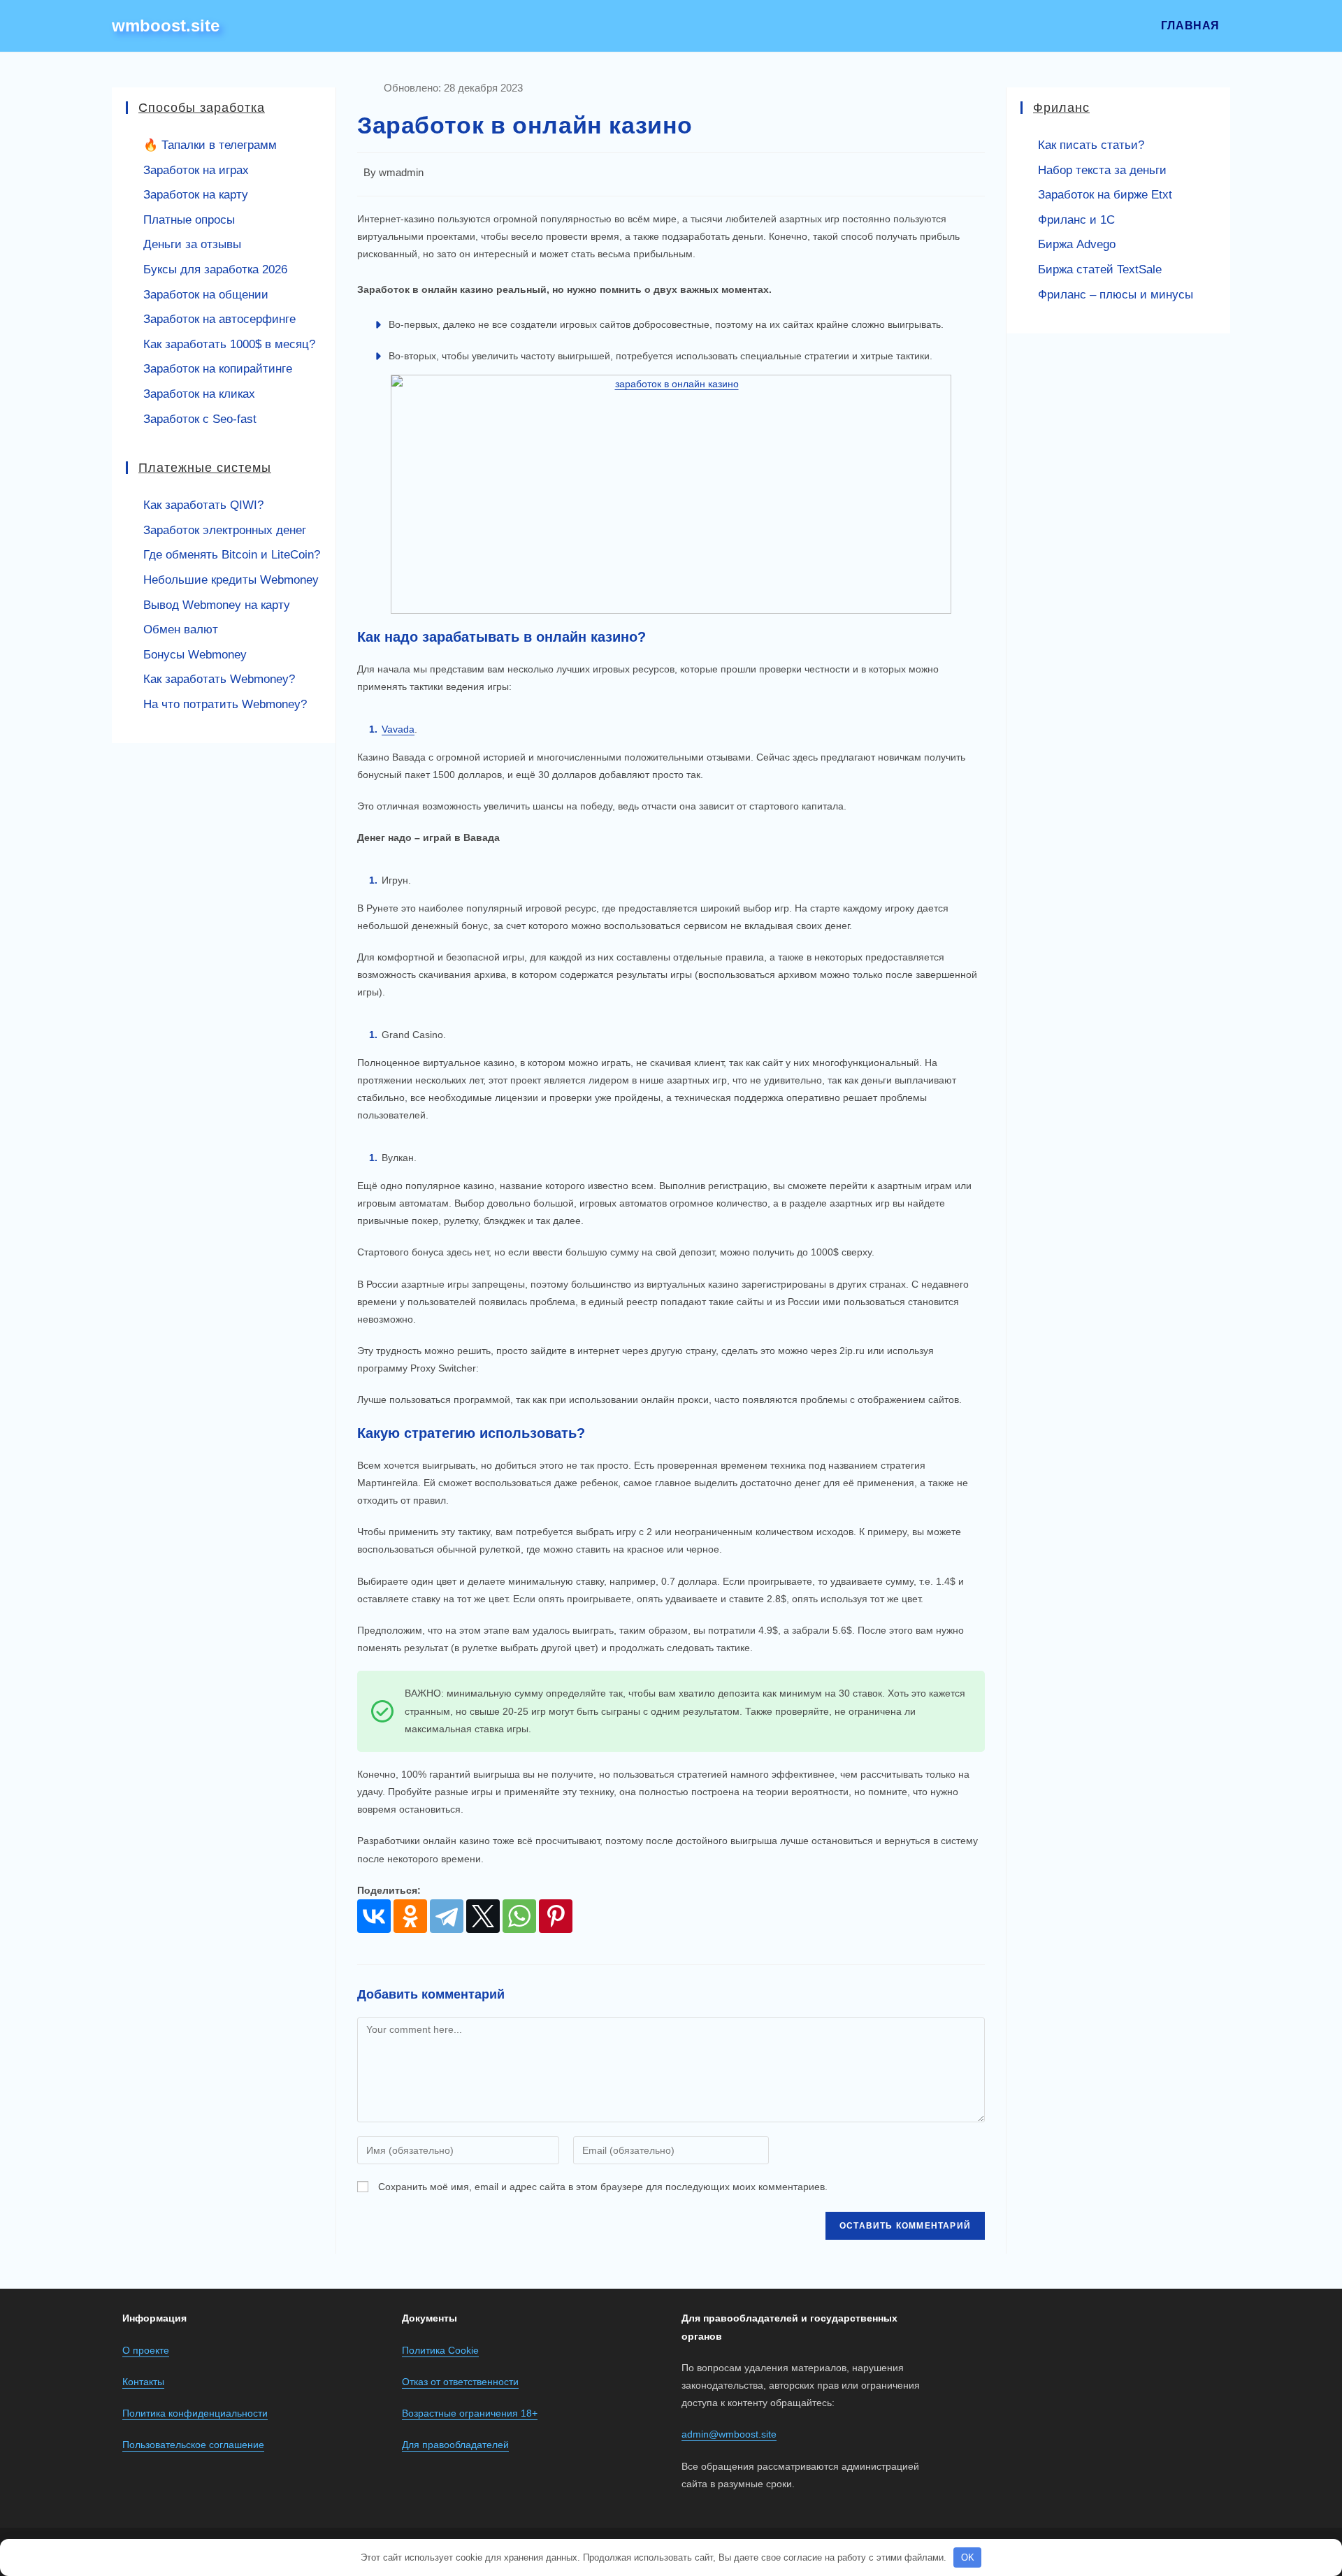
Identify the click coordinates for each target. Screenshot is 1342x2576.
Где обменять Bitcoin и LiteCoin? (232, 555)
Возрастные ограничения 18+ (470, 2413)
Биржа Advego (1077, 244)
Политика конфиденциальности (195, 2413)
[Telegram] (447, 1916)
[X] (483, 1916)
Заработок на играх (196, 170)
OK (968, 2557)
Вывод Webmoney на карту (217, 605)
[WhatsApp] (519, 1916)
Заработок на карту (196, 195)
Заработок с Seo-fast (200, 419)
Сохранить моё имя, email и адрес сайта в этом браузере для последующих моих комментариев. (603, 2187)
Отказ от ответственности (460, 2382)
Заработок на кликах (199, 394)
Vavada (398, 729)
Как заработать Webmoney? (219, 679)
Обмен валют (181, 629)
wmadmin (401, 173)
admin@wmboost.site (729, 2434)
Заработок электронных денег (225, 530)
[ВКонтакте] (374, 1916)
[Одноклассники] (410, 1916)
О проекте (146, 2350)
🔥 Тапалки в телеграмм (210, 145)
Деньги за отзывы (192, 244)
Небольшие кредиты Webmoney (231, 580)
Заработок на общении (206, 295)
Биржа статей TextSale (1100, 269)
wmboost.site (166, 26)
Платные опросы (189, 220)
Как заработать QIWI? (203, 505)
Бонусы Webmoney (195, 655)
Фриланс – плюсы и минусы (1116, 295)
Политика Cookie (440, 2350)
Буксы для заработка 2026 (215, 269)
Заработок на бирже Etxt (1105, 195)
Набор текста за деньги (1102, 170)
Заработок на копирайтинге (218, 369)
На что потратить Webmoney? (225, 704)
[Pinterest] (556, 1916)
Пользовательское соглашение (193, 2445)
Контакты (143, 2382)
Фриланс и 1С (1076, 220)
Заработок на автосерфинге (219, 319)
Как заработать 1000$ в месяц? (229, 344)
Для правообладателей (455, 2445)
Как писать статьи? (1091, 145)
